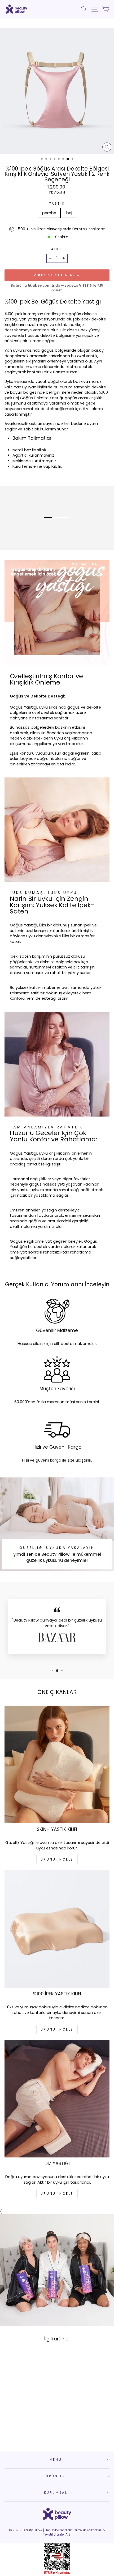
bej (69, 213)
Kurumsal (56, 2493)
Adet (57, 249)
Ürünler (56, 2476)
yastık (57, 204)
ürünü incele (57, 1859)
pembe (49, 213)
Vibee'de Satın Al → (57, 275)
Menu (56, 2460)
